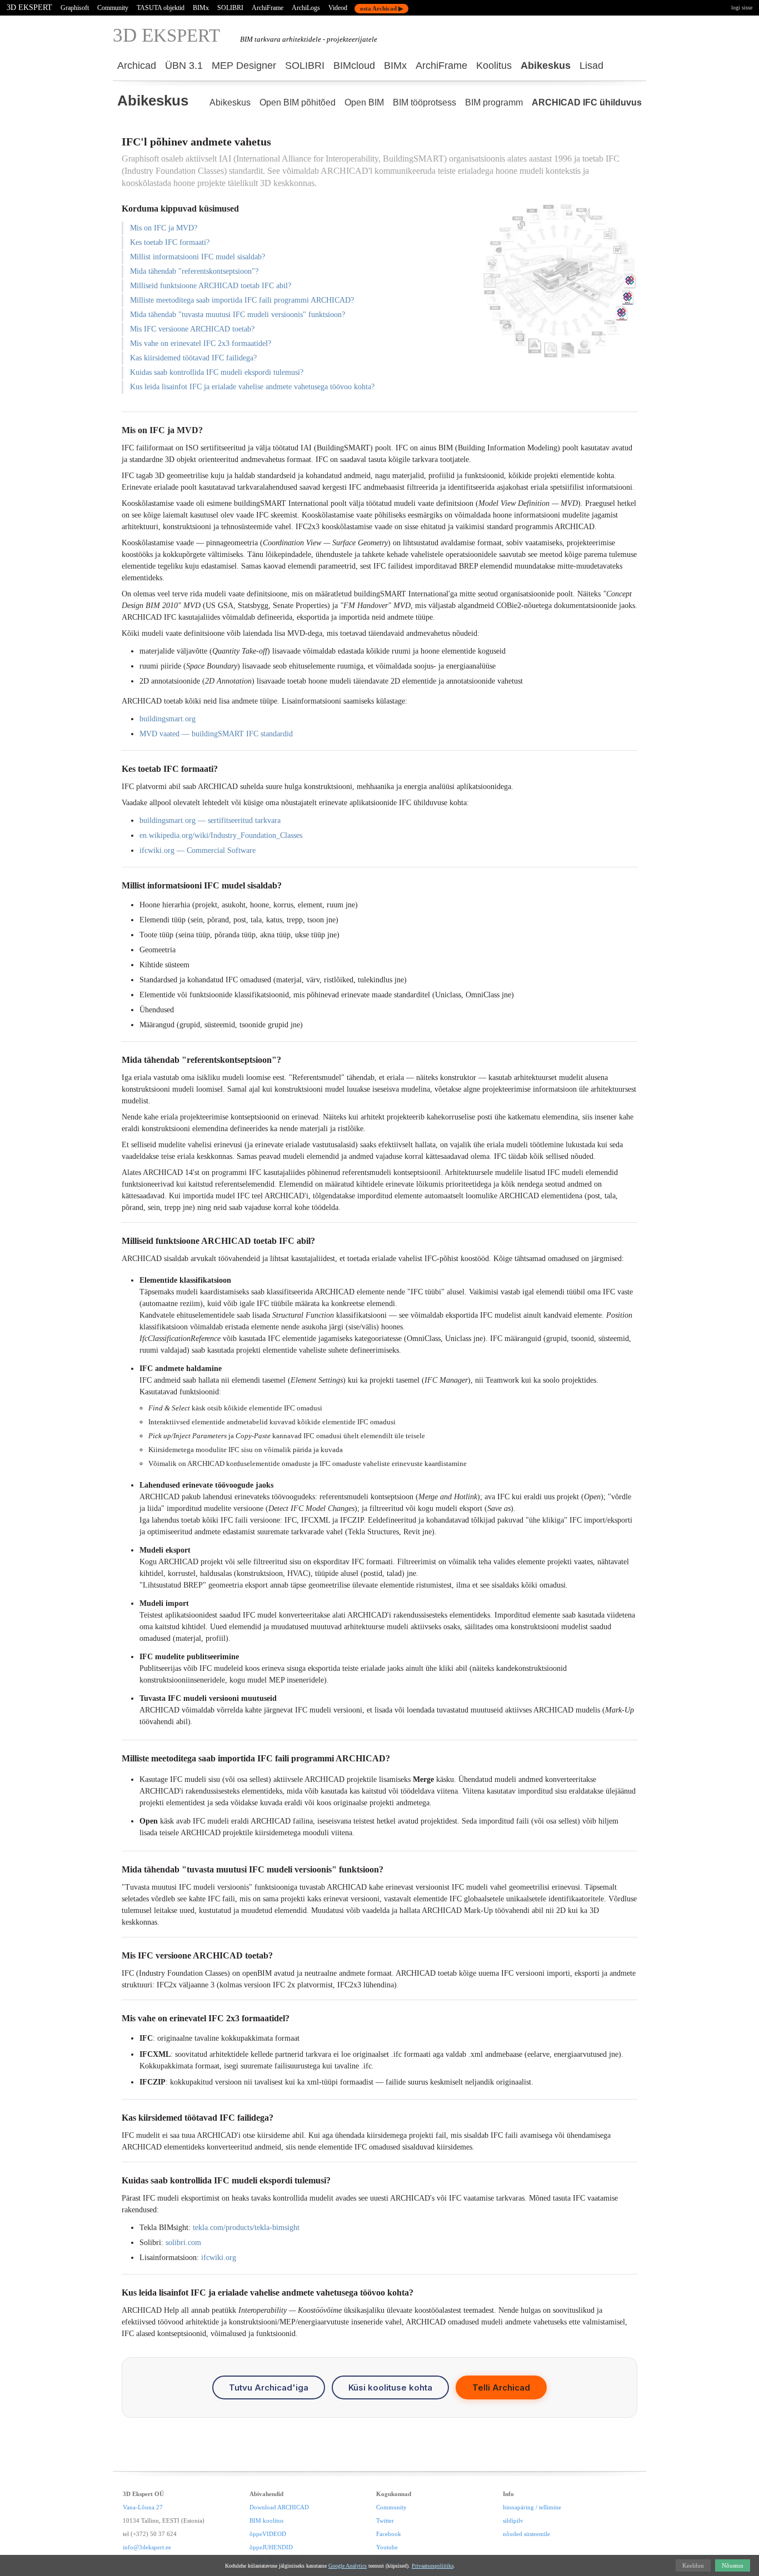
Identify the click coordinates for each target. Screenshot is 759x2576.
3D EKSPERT (29, 7)
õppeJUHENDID (271, 2547)
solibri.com (183, 2243)
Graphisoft (75, 8)
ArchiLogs (306, 8)
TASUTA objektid (161, 8)
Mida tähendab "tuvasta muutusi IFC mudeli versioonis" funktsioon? (238, 315)
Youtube (387, 2547)
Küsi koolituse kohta (390, 2387)
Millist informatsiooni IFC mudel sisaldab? (198, 257)
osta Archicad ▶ (381, 8)
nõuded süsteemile (526, 2534)
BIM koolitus (266, 2520)
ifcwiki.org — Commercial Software (198, 850)
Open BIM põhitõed (298, 102)
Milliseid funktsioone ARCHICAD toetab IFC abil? (211, 286)
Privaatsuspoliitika (433, 2566)
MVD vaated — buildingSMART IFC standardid (216, 734)
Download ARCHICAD (279, 2507)
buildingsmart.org (168, 719)
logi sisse (742, 7)
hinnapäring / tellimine (532, 2507)
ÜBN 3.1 (184, 66)
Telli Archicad (501, 2387)
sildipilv (513, 2520)
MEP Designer (244, 66)
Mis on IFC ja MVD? (164, 228)
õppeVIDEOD (268, 2534)
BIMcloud (354, 66)
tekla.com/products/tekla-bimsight (246, 2228)
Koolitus (494, 66)
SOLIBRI (230, 8)
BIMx (201, 8)
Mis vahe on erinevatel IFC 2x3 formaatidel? (201, 343)
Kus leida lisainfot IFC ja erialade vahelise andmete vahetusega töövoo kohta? (252, 387)
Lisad (591, 66)
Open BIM (364, 102)
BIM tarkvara (260, 39)
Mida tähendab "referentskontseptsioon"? (194, 271)
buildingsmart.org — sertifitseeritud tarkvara (210, 820)
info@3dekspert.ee (147, 2547)
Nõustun (733, 2565)
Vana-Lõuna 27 (143, 2507)
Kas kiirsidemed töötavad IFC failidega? (193, 358)
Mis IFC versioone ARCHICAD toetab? (192, 329)
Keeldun (693, 2565)
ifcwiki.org (219, 2258)
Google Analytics (348, 2566)
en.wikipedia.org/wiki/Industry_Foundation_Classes (221, 835)
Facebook (389, 2534)
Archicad (137, 66)
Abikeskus (546, 66)
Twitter (385, 2520)
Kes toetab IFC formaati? (170, 242)
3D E (166, 35)
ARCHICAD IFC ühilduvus (587, 102)
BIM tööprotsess (425, 102)
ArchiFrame (268, 8)
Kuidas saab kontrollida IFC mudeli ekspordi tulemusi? (217, 372)
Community (113, 8)
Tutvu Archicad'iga (269, 2387)
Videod (338, 8)
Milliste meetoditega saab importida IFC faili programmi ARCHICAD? (242, 300)
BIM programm (494, 102)
